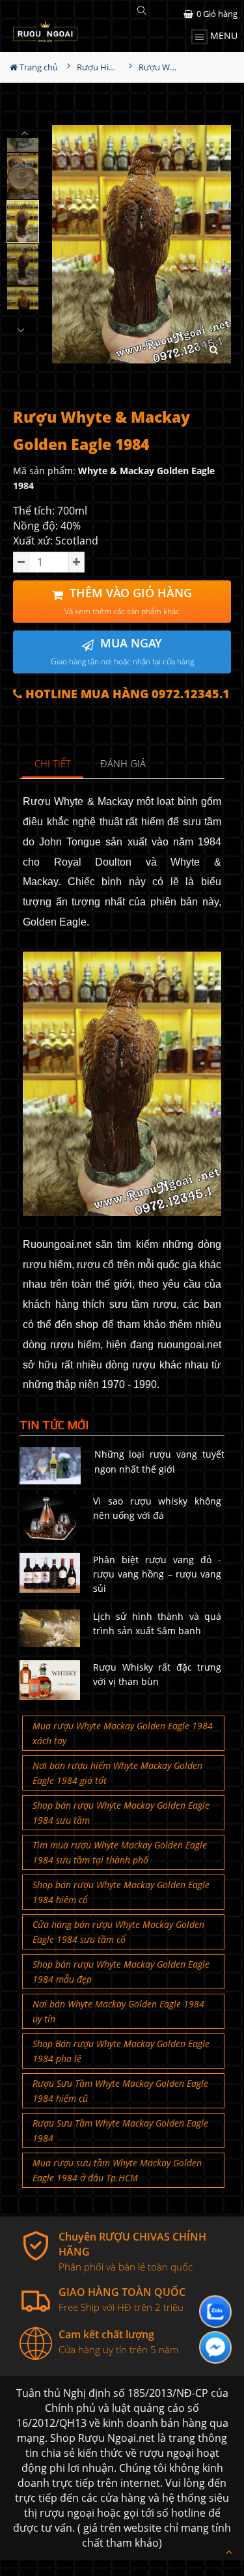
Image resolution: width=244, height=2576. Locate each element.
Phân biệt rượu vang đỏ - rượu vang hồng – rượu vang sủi (157, 1574)
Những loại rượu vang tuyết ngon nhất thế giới (160, 1461)
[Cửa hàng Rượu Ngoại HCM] (45, 32)
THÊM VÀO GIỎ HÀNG (128, 601)
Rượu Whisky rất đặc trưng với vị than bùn (157, 1674)
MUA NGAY (122, 651)
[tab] (53, 764)
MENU (223, 35)
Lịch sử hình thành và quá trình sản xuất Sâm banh (157, 1623)
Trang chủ (38, 67)
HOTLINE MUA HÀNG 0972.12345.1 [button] (126, 694)
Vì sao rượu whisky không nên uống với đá (157, 1508)
